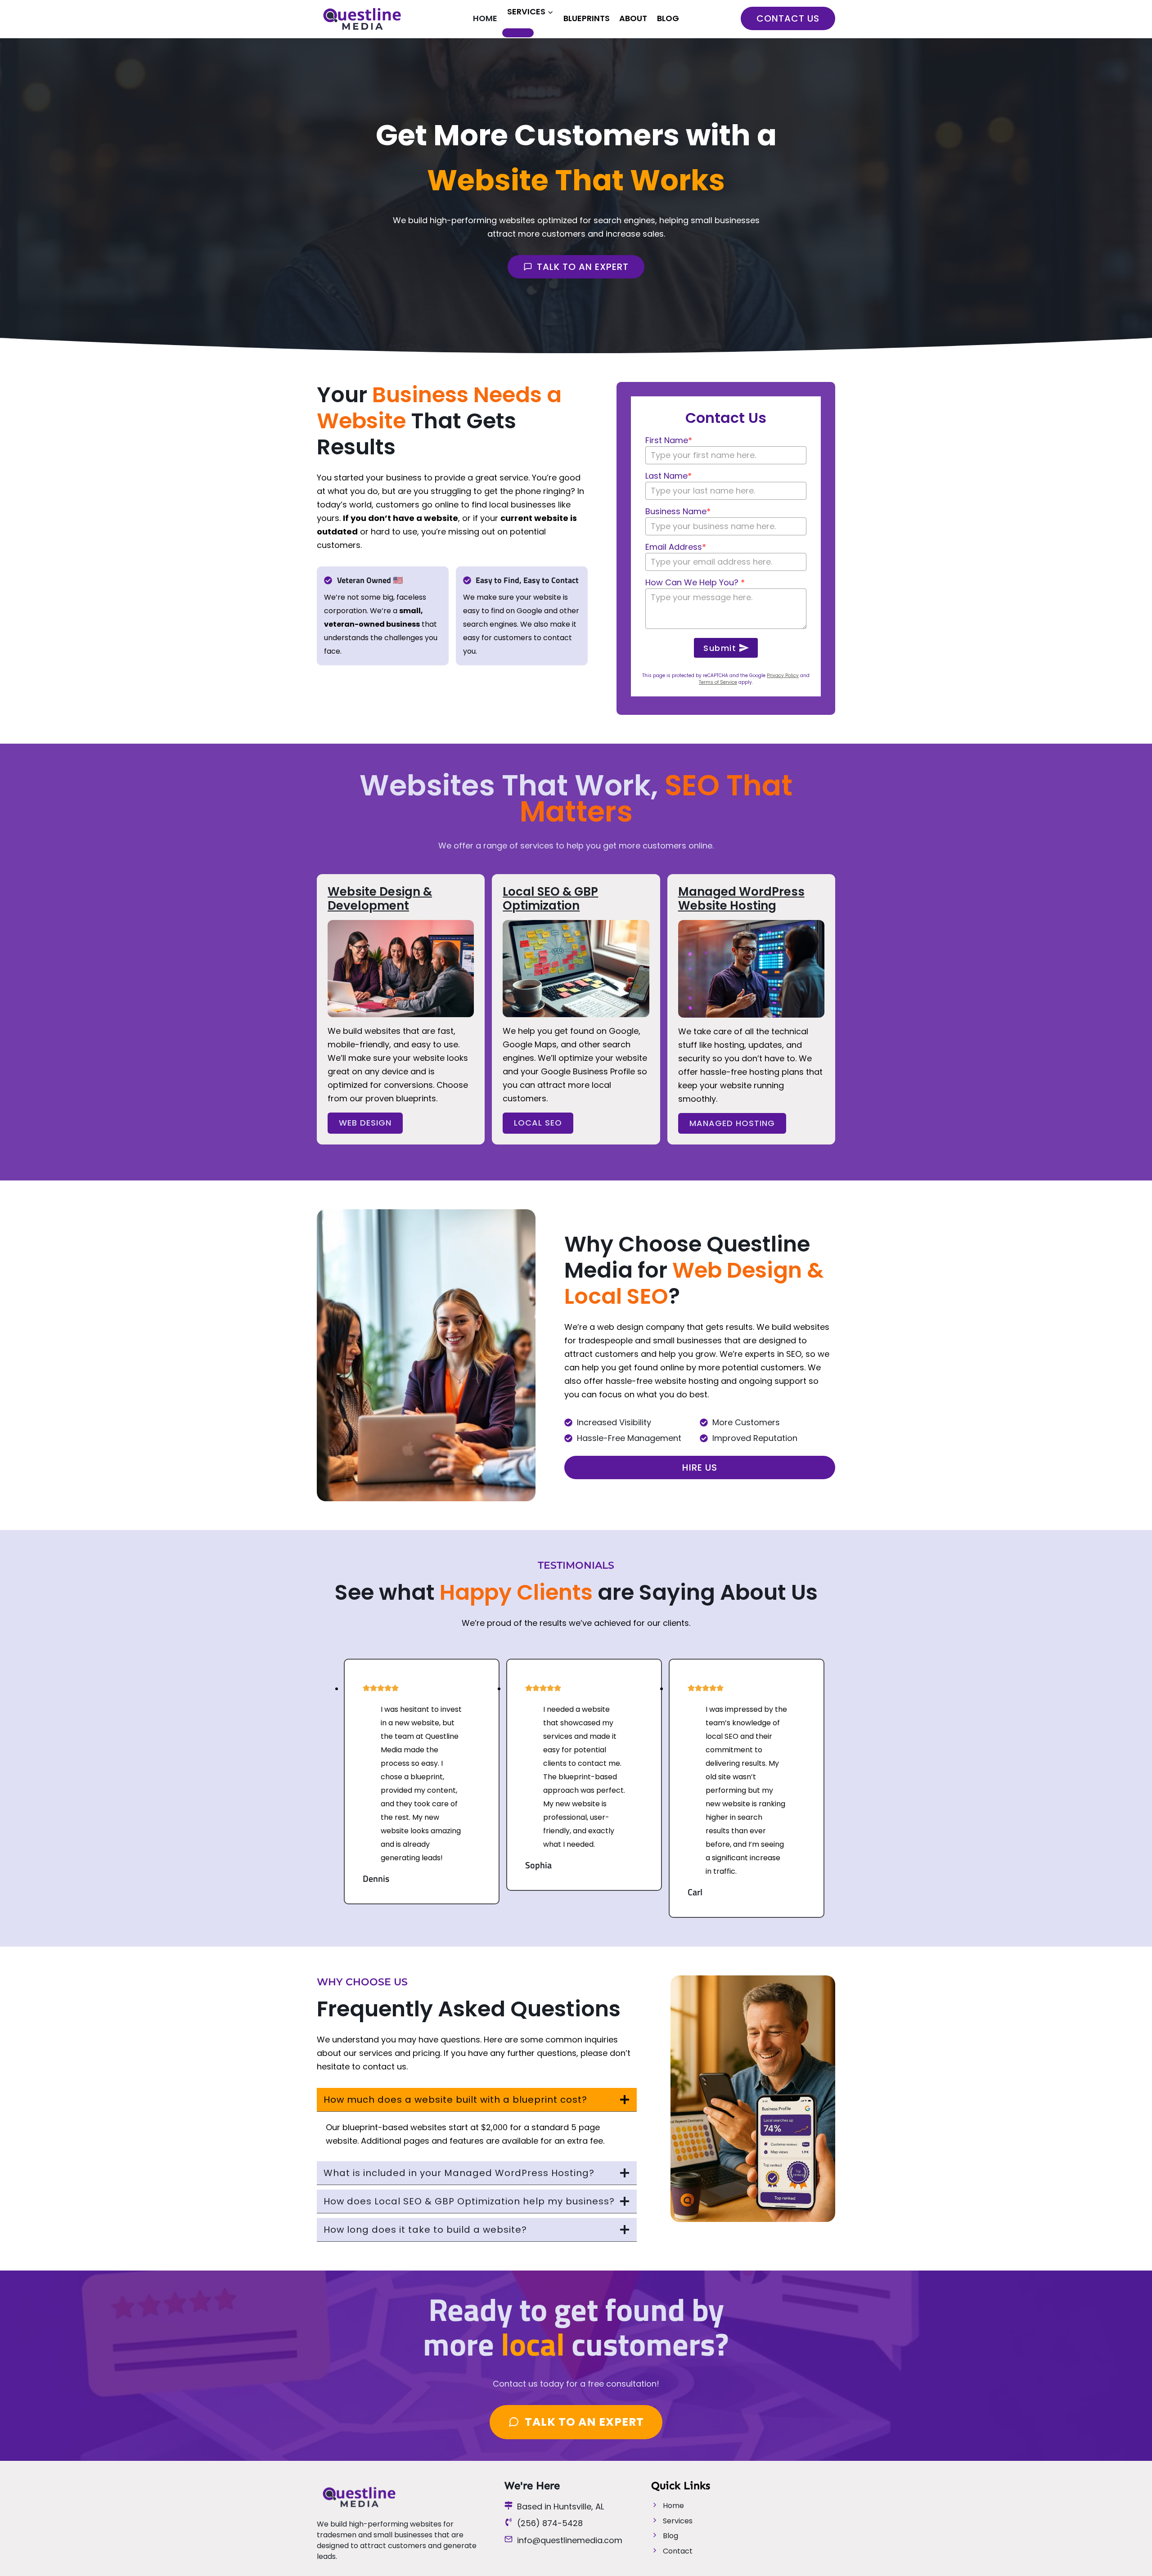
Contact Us (788, 18)
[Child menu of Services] (518, 33)
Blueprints (587, 18)
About (633, 18)
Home (485, 18)
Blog (668, 18)
